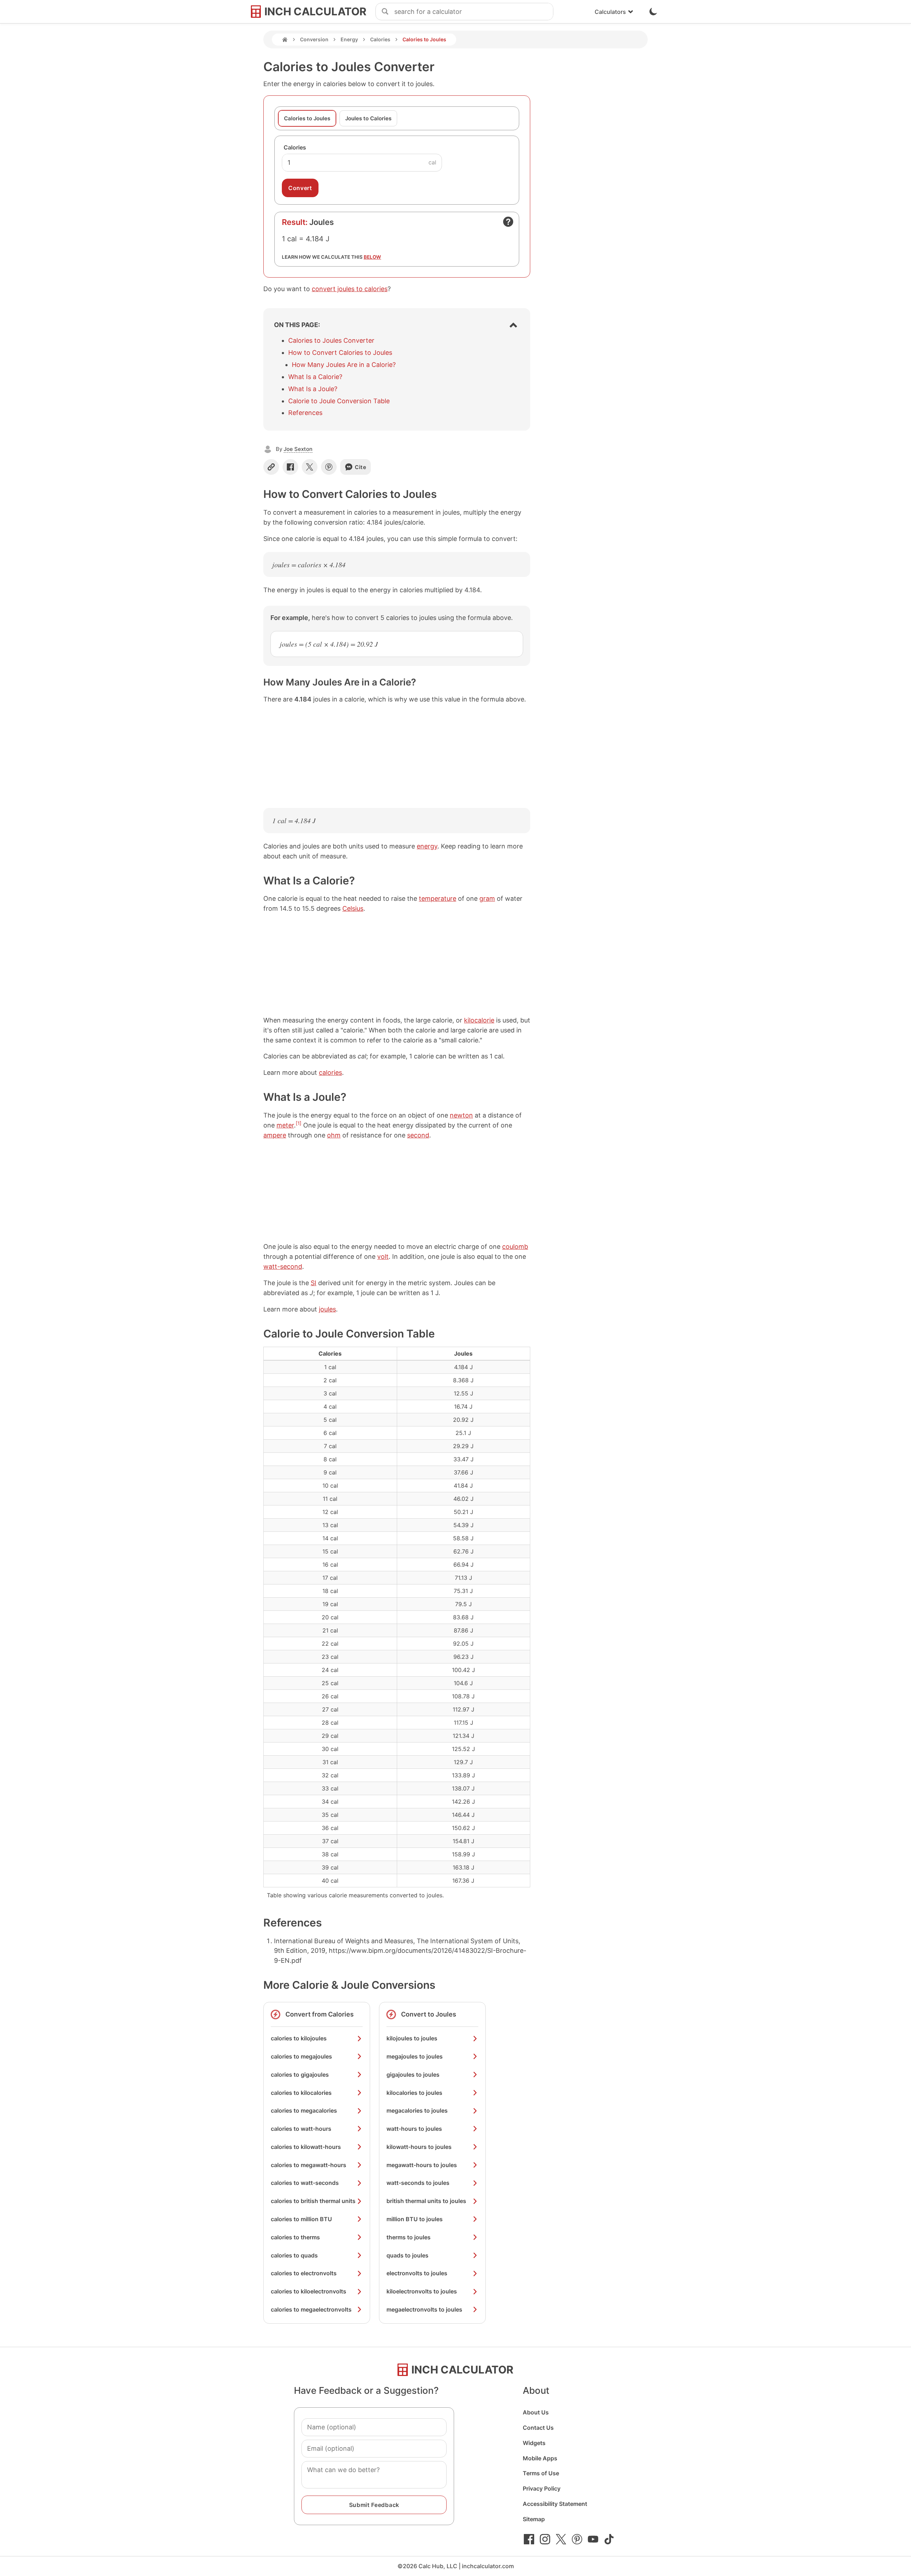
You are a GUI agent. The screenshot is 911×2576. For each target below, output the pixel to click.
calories (330, 1073)
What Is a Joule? (313, 389)
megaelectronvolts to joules (424, 2309)
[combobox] (474, 12)
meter (285, 1125)
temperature (438, 898)
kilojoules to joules (412, 2038)
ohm (334, 1135)
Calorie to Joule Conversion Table (339, 401)
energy (427, 846)
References (305, 413)
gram (487, 898)
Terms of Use (541, 2473)
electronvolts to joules (417, 2273)
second (418, 1135)
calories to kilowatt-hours (306, 2147)
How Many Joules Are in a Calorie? (344, 365)
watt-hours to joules (414, 2129)
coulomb (515, 1247)
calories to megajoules (301, 2056)
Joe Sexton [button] (298, 449)
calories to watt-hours (301, 2129)
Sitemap (534, 2519)
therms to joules (409, 2237)
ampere (275, 1135)
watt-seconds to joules (418, 2183)
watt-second (283, 1266)
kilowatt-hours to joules (419, 2147)
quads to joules (407, 2255)
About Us (536, 2412)
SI (314, 1283)
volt (383, 1257)
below (372, 257)
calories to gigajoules (300, 2075)
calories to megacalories (304, 2110)
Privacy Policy (542, 2488)
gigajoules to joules (413, 2075)
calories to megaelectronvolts (311, 2309)
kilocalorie (479, 1020)
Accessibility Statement (555, 2504)
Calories (380, 39)
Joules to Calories (368, 118)
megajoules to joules (415, 2056)
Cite (361, 467)
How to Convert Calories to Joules (340, 353)
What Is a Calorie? (315, 377)
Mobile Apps (540, 2458)
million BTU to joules (415, 2219)
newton (461, 1115)
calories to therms (295, 2237)
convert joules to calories (350, 289)
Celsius (353, 908)
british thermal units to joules (426, 2201)
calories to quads (294, 2255)
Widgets (534, 2443)
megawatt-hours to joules (422, 2165)
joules (327, 1309)
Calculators (610, 12)
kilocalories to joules (414, 2093)
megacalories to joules (417, 2110)
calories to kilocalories (301, 2093)
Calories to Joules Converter (331, 340)
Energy (349, 39)
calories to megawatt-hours (309, 2165)
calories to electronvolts (304, 2273)
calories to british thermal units (313, 2201)
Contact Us (538, 2428)
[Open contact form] (508, 222)
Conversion (314, 39)
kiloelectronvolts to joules (422, 2291)
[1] (299, 1123)
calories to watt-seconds (305, 2183)
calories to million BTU (301, 2219)
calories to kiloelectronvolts (309, 2291)
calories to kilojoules (299, 2038)
